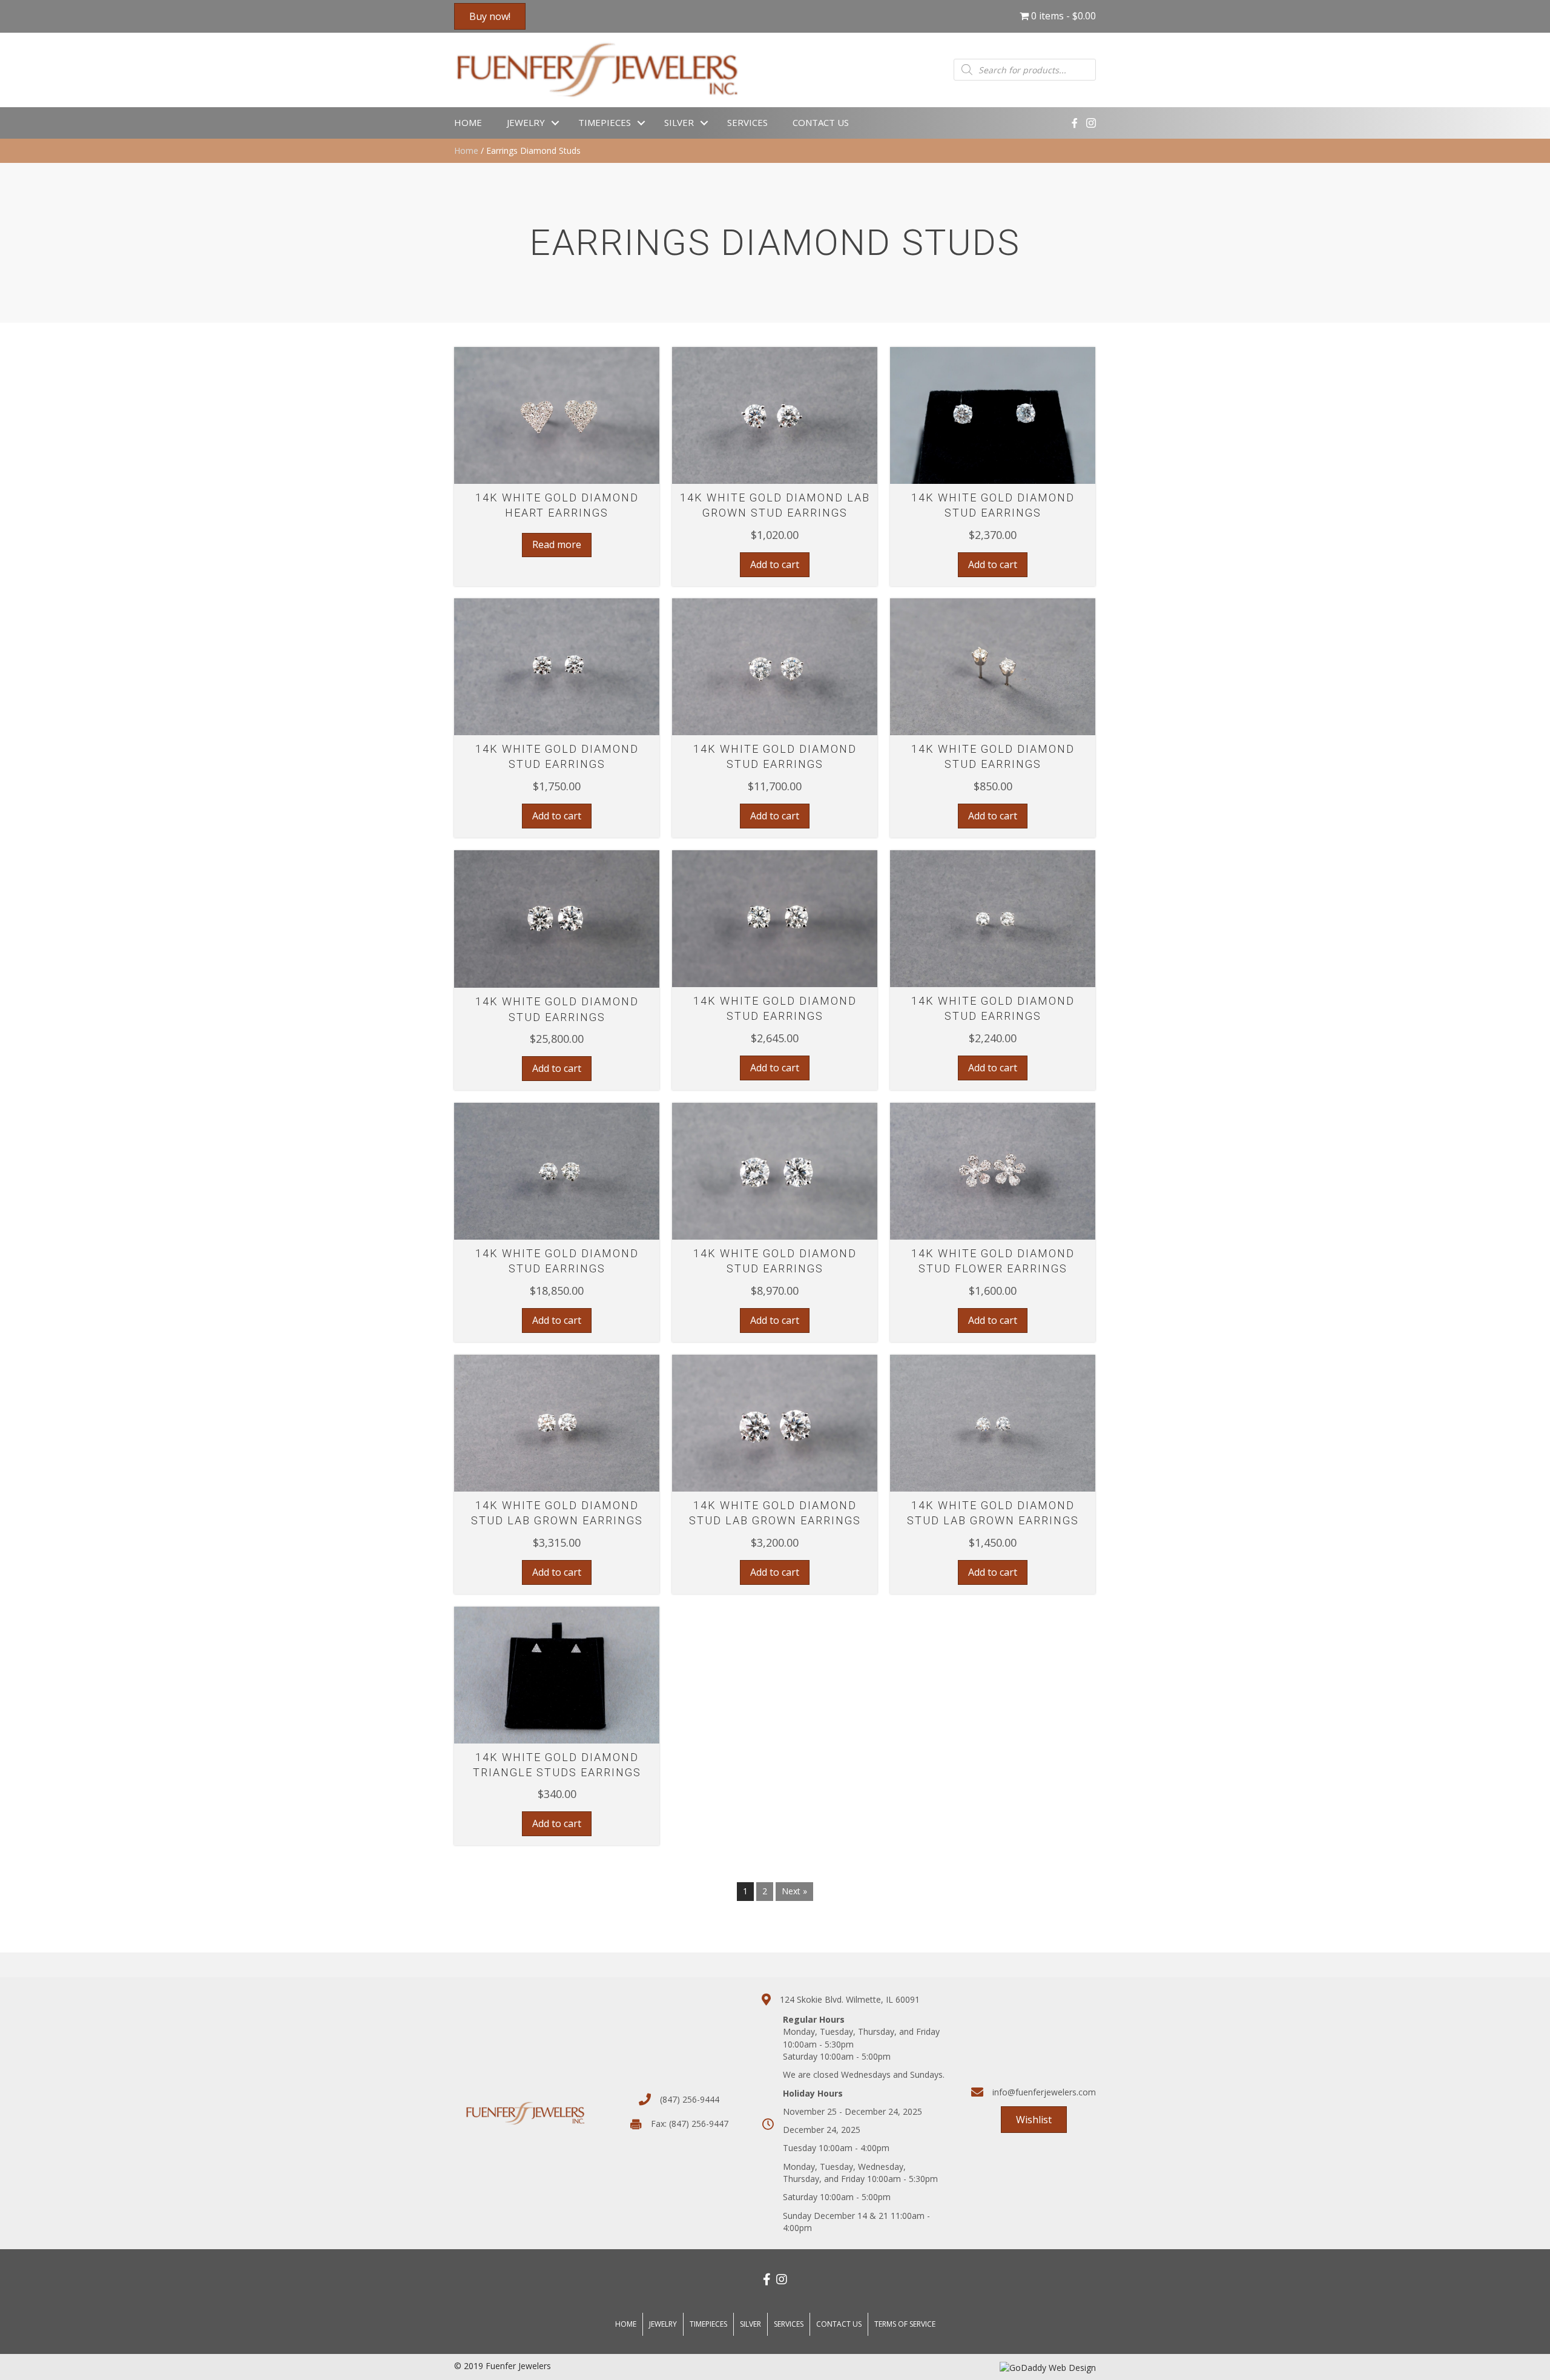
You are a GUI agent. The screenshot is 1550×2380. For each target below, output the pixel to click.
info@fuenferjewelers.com (1044, 2092)
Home (468, 122)
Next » (794, 1891)
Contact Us (821, 122)
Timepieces (605, 122)
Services (747, 122)
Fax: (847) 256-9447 (690, 2124)
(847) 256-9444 (690, 2099)
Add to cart (775, 564)
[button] (557, 469)
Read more (557, 544)
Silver (679, 122)
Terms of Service (905, 2324)
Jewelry (526, 122)
